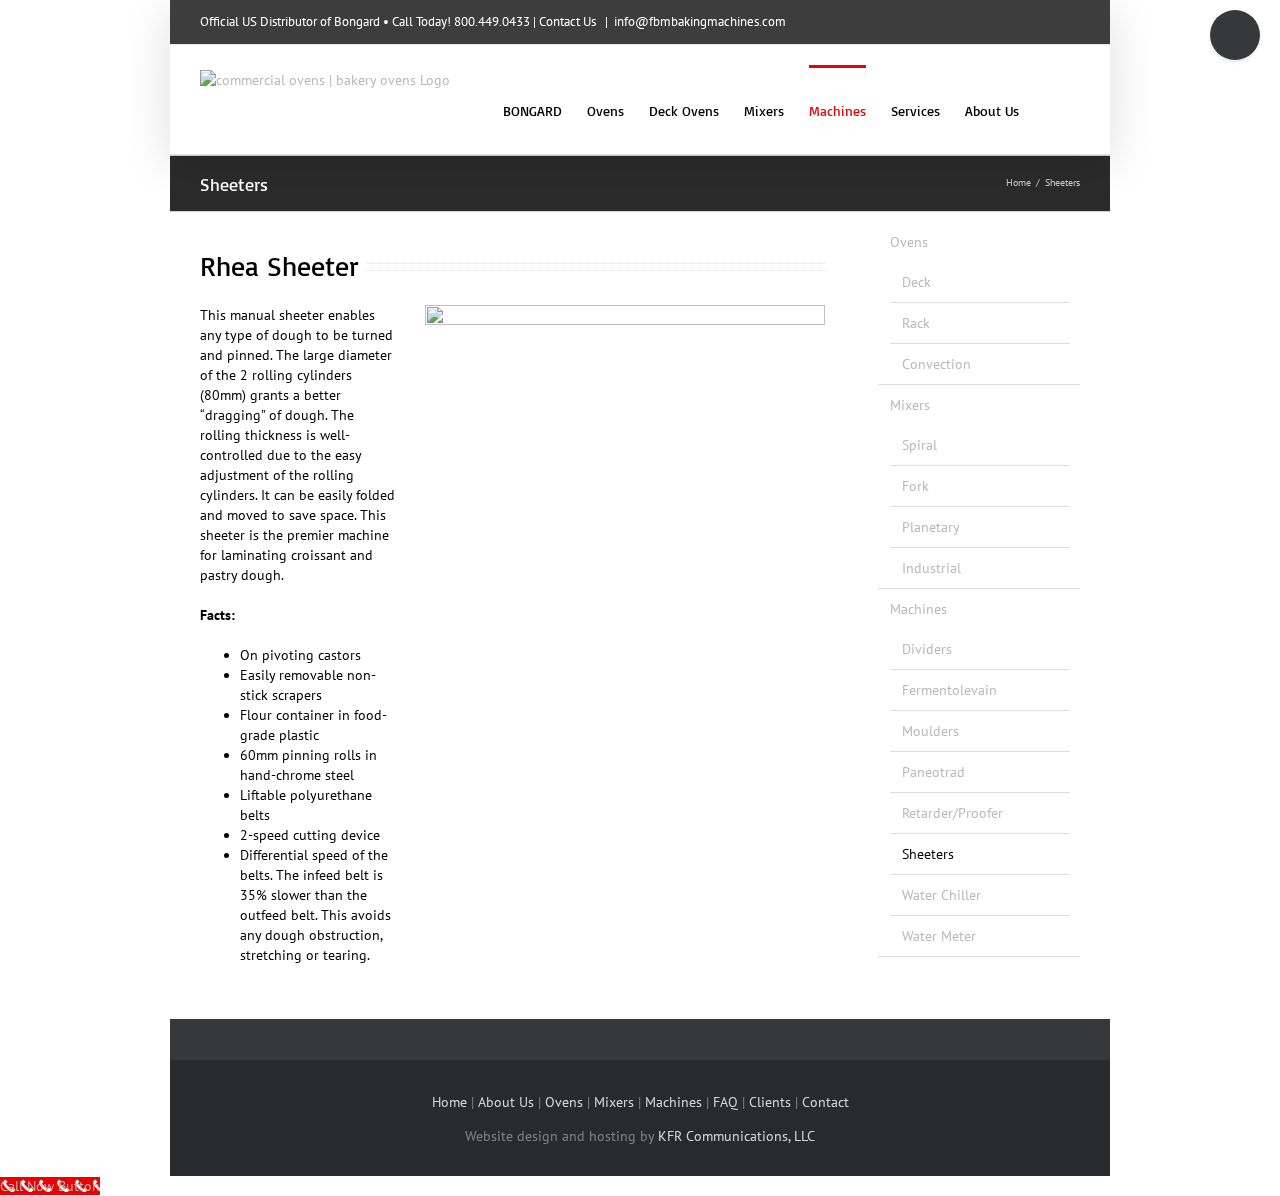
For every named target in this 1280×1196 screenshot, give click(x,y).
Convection (936, 364)
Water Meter (939, 936)
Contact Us (567, 21)
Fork (915, 486)
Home (449, 1102)
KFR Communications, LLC (736, 1136)
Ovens (909, 242)
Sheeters (928, 854)
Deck (916, 282)
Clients (770, 1102)
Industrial (931, 568)
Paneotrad (933, 772)
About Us (506, 1102)
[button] (1049, 109)
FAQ (725, 1102)
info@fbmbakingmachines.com (700, 21)
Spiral (919, 445)
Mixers (910, 405)
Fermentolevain (949, 690)
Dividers (927, 649)
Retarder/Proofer (952, 813)
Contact (825, 1102)
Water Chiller (941, 895)
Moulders (930, 731)
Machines (918, 609)
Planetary (931, 527)
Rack (916, 323)
